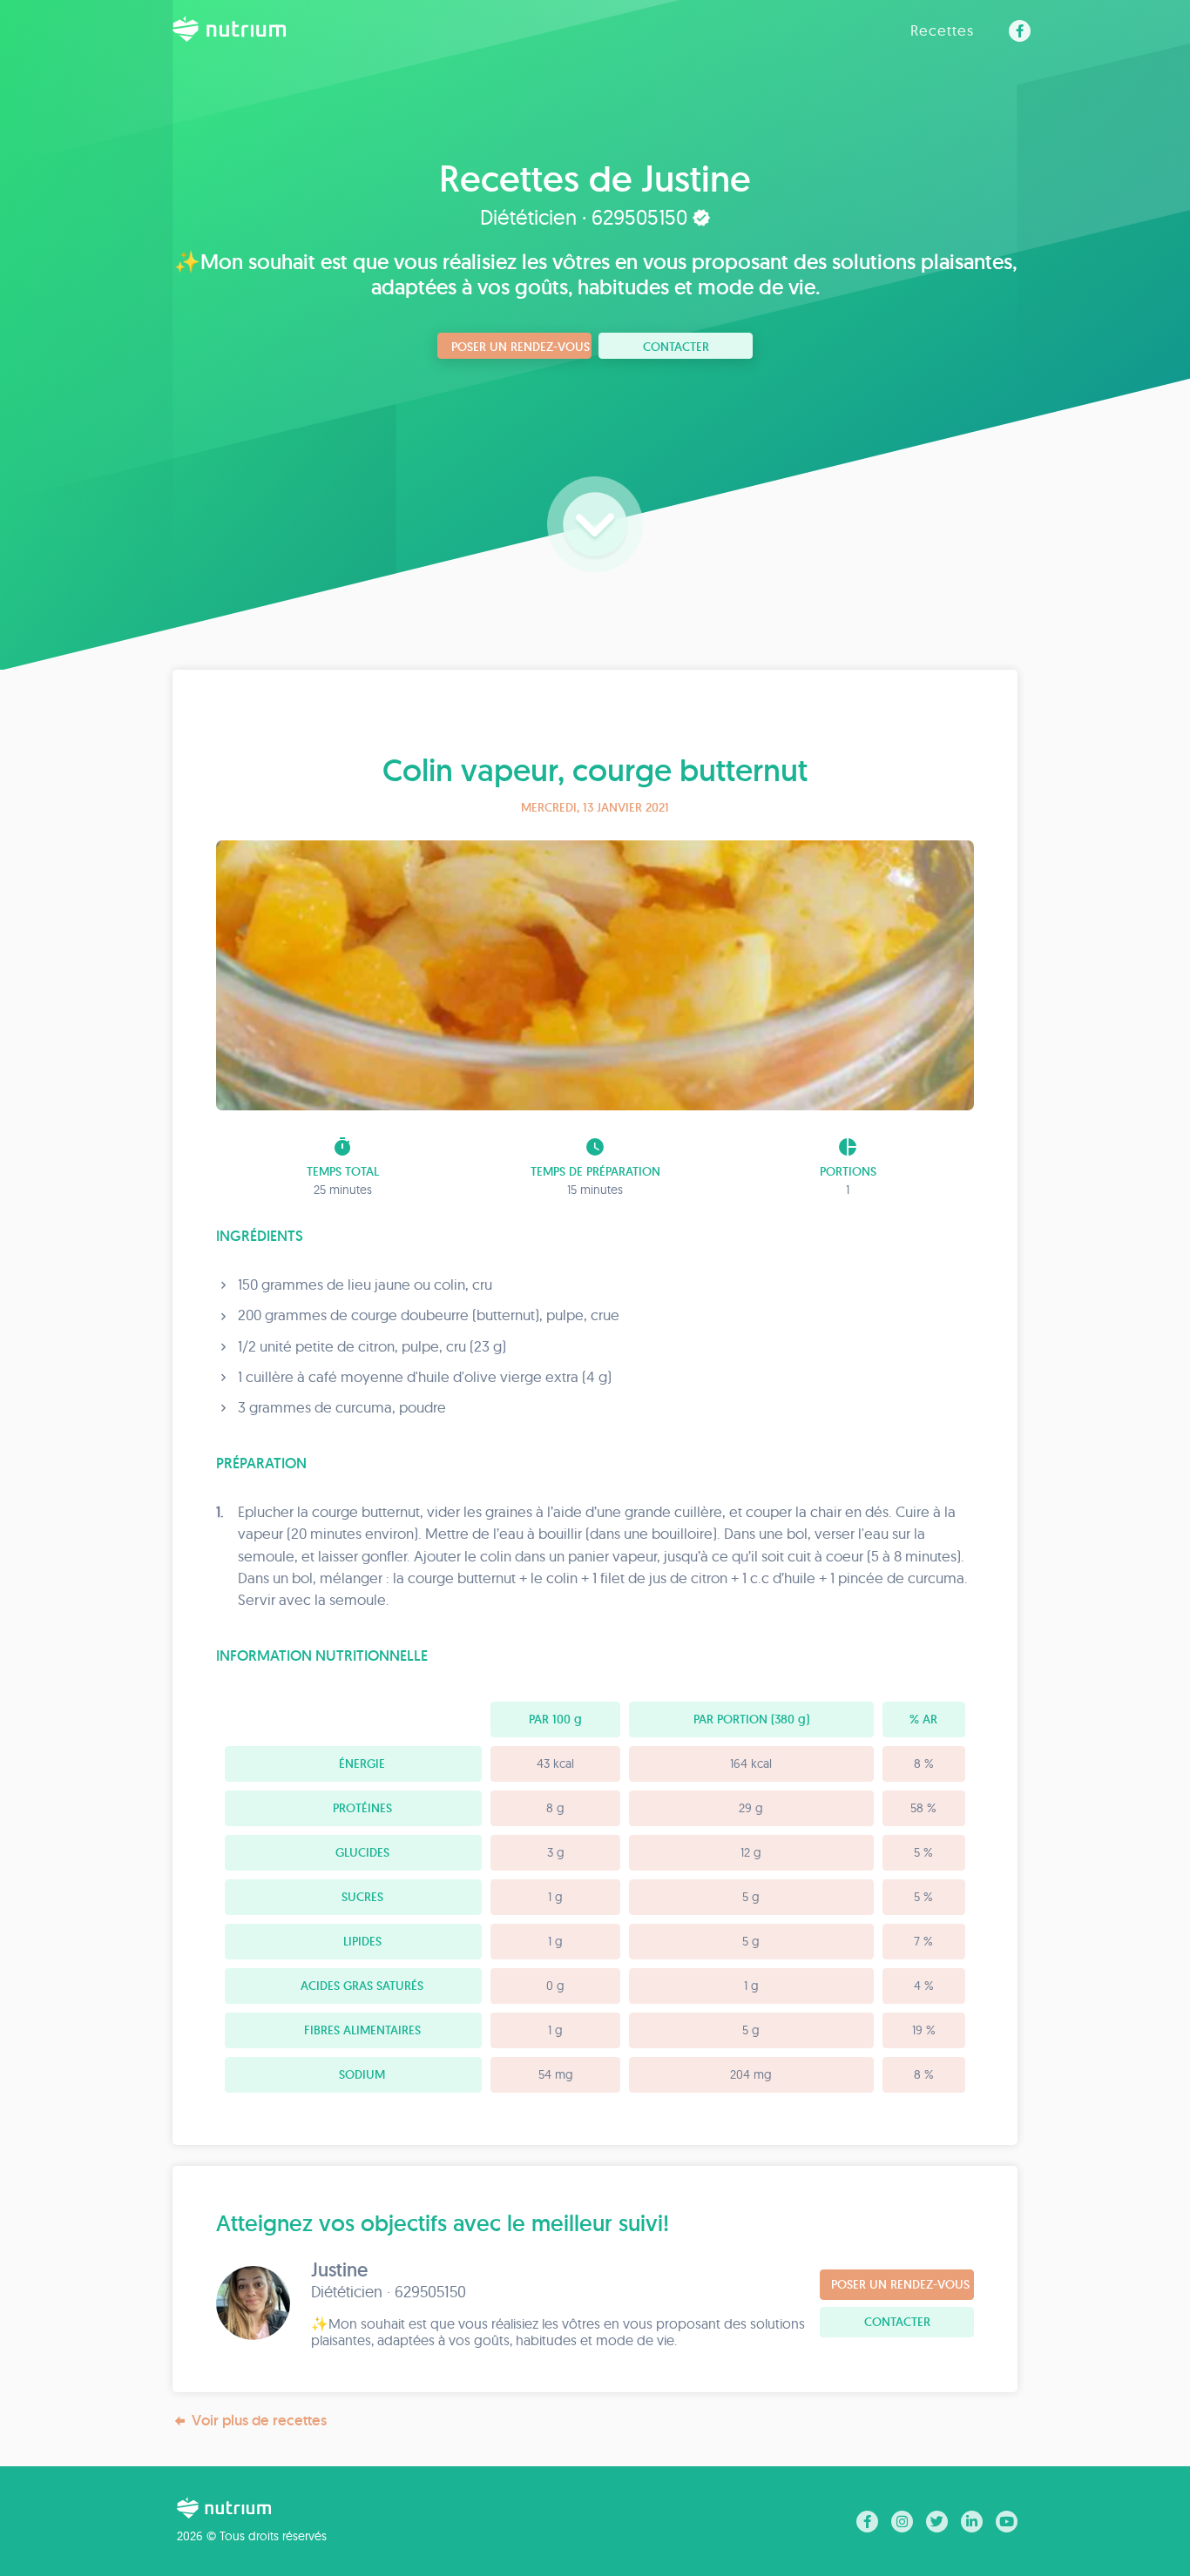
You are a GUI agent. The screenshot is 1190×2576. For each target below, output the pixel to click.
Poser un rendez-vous (521, 347)
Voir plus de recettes (259, 2420)
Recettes (942, 30)
